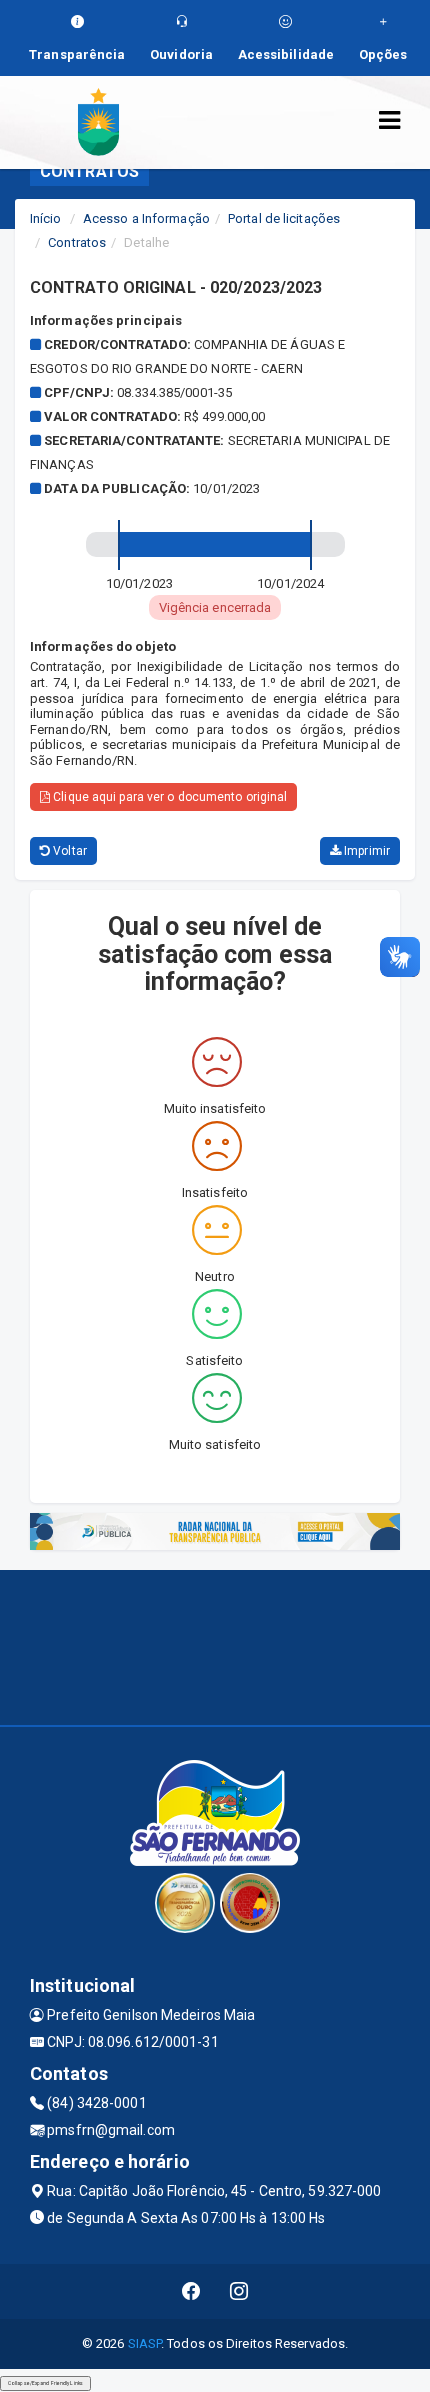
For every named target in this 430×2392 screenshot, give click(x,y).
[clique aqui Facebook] (191, 2291)
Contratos (77, 242)
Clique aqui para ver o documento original (168, 797)
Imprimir (365, 851)
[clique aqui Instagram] (239, 2291)
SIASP (145, 2343)
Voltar (68, 851)
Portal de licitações (284, 218)
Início (46, 218)
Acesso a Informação (146, 218)
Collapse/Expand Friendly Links (45, 2383)
